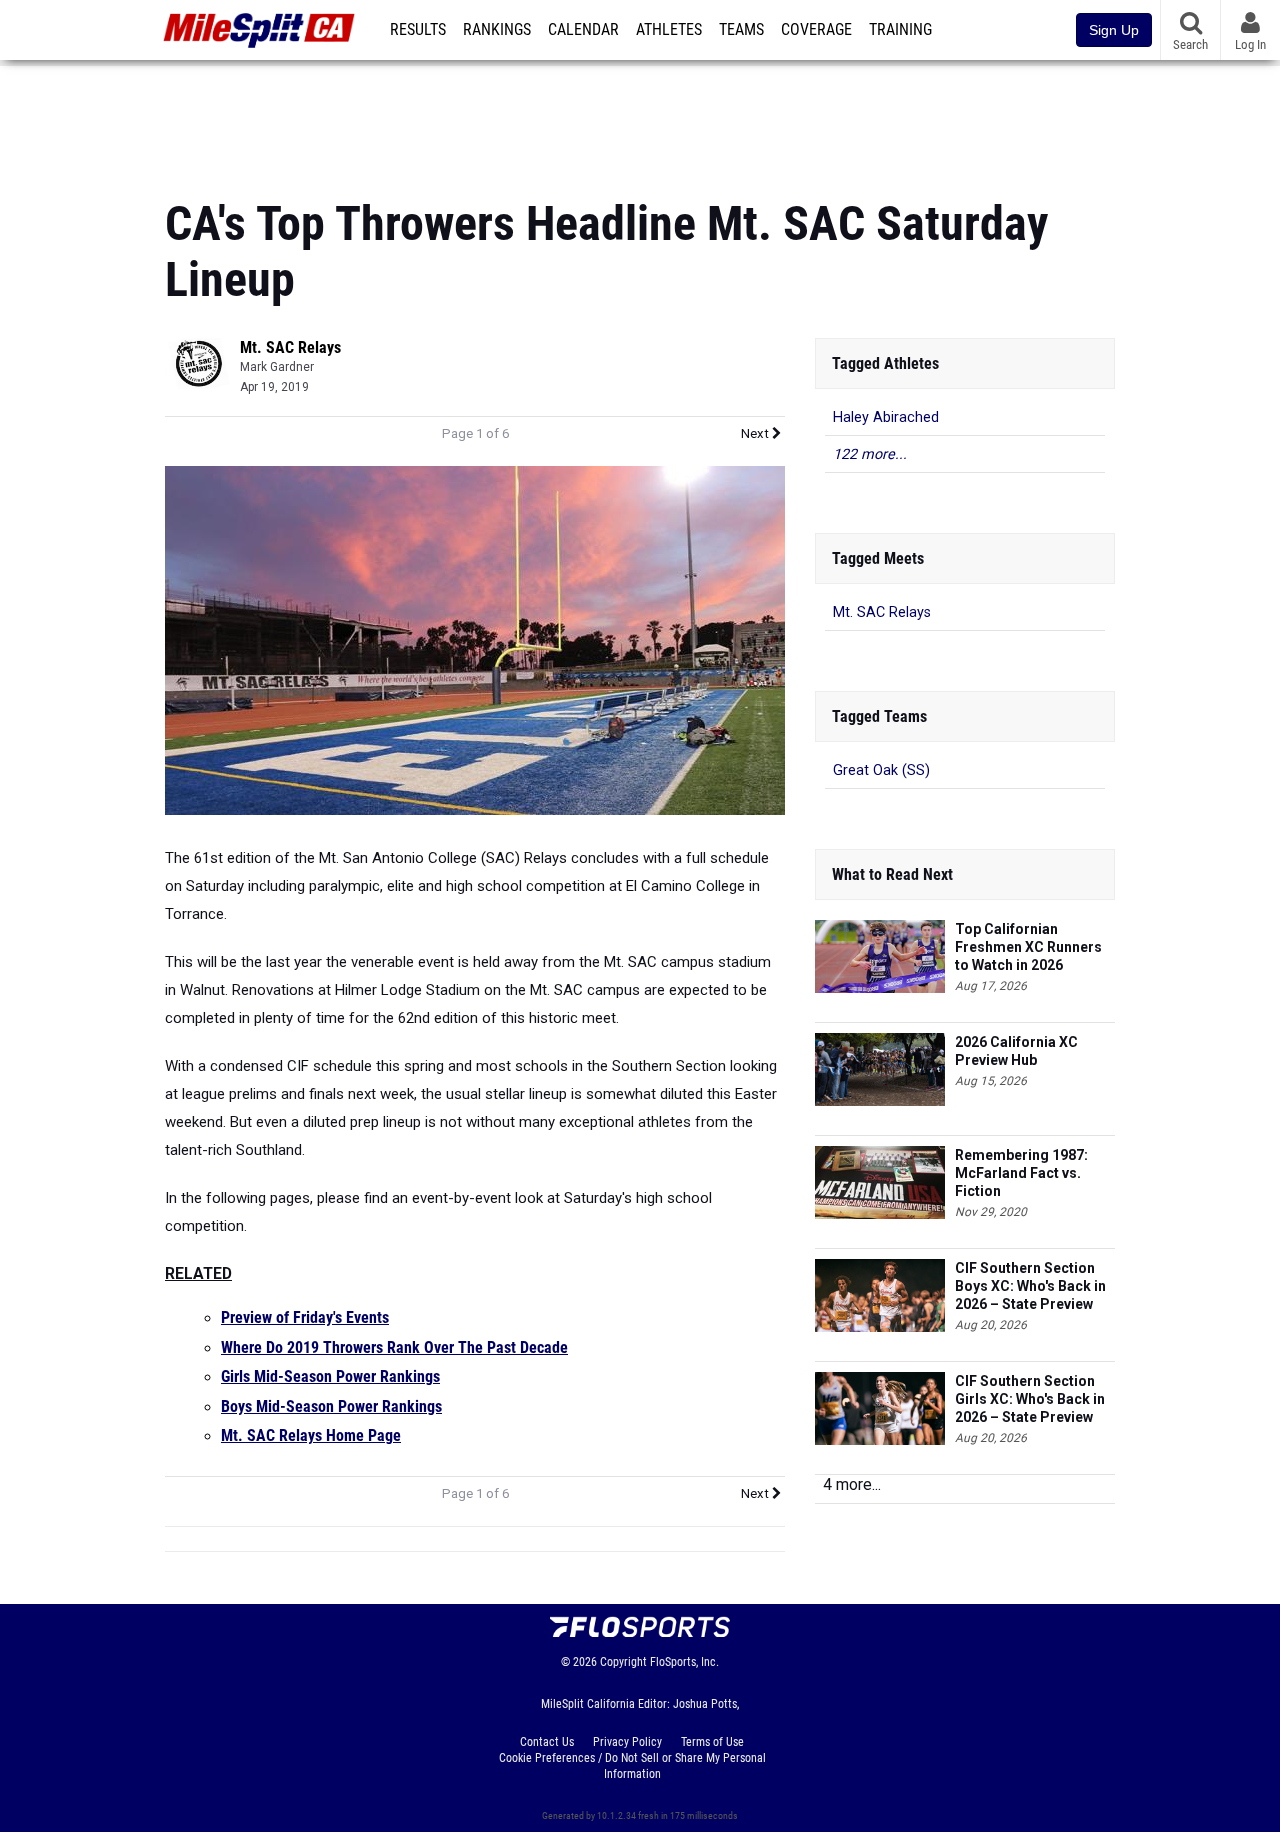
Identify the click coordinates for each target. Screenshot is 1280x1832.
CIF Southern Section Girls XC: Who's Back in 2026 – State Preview (1030, 1399)
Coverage (816, 30)
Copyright (623, 1662)
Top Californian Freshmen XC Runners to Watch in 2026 (1028, 947)
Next (756, 433)
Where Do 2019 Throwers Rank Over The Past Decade (394, 1348)
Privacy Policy (627, 1742)
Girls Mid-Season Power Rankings (330, 1377)
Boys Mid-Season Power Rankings (331, 1407)
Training (900, 30)
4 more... (852, 1484)
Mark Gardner (277, 367)
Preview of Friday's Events (305, 1318)
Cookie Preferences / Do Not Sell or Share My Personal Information (632, 1766)
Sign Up (1114, 30)
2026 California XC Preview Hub (1016, 1051)
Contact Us (547, 1742)
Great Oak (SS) (881, 770)
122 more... (870, 454)
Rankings (497, 30)
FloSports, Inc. (684, 1662)
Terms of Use (712, 1742)
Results (418, 30)
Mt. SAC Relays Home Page (311, 1436)
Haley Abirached (886, 417)
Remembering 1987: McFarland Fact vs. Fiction (1021, 1173)
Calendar (583, 30)
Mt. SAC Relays (290, 347)
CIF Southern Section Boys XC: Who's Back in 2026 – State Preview (1030, 1286)
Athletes (669, 30)
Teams (741, 30)
